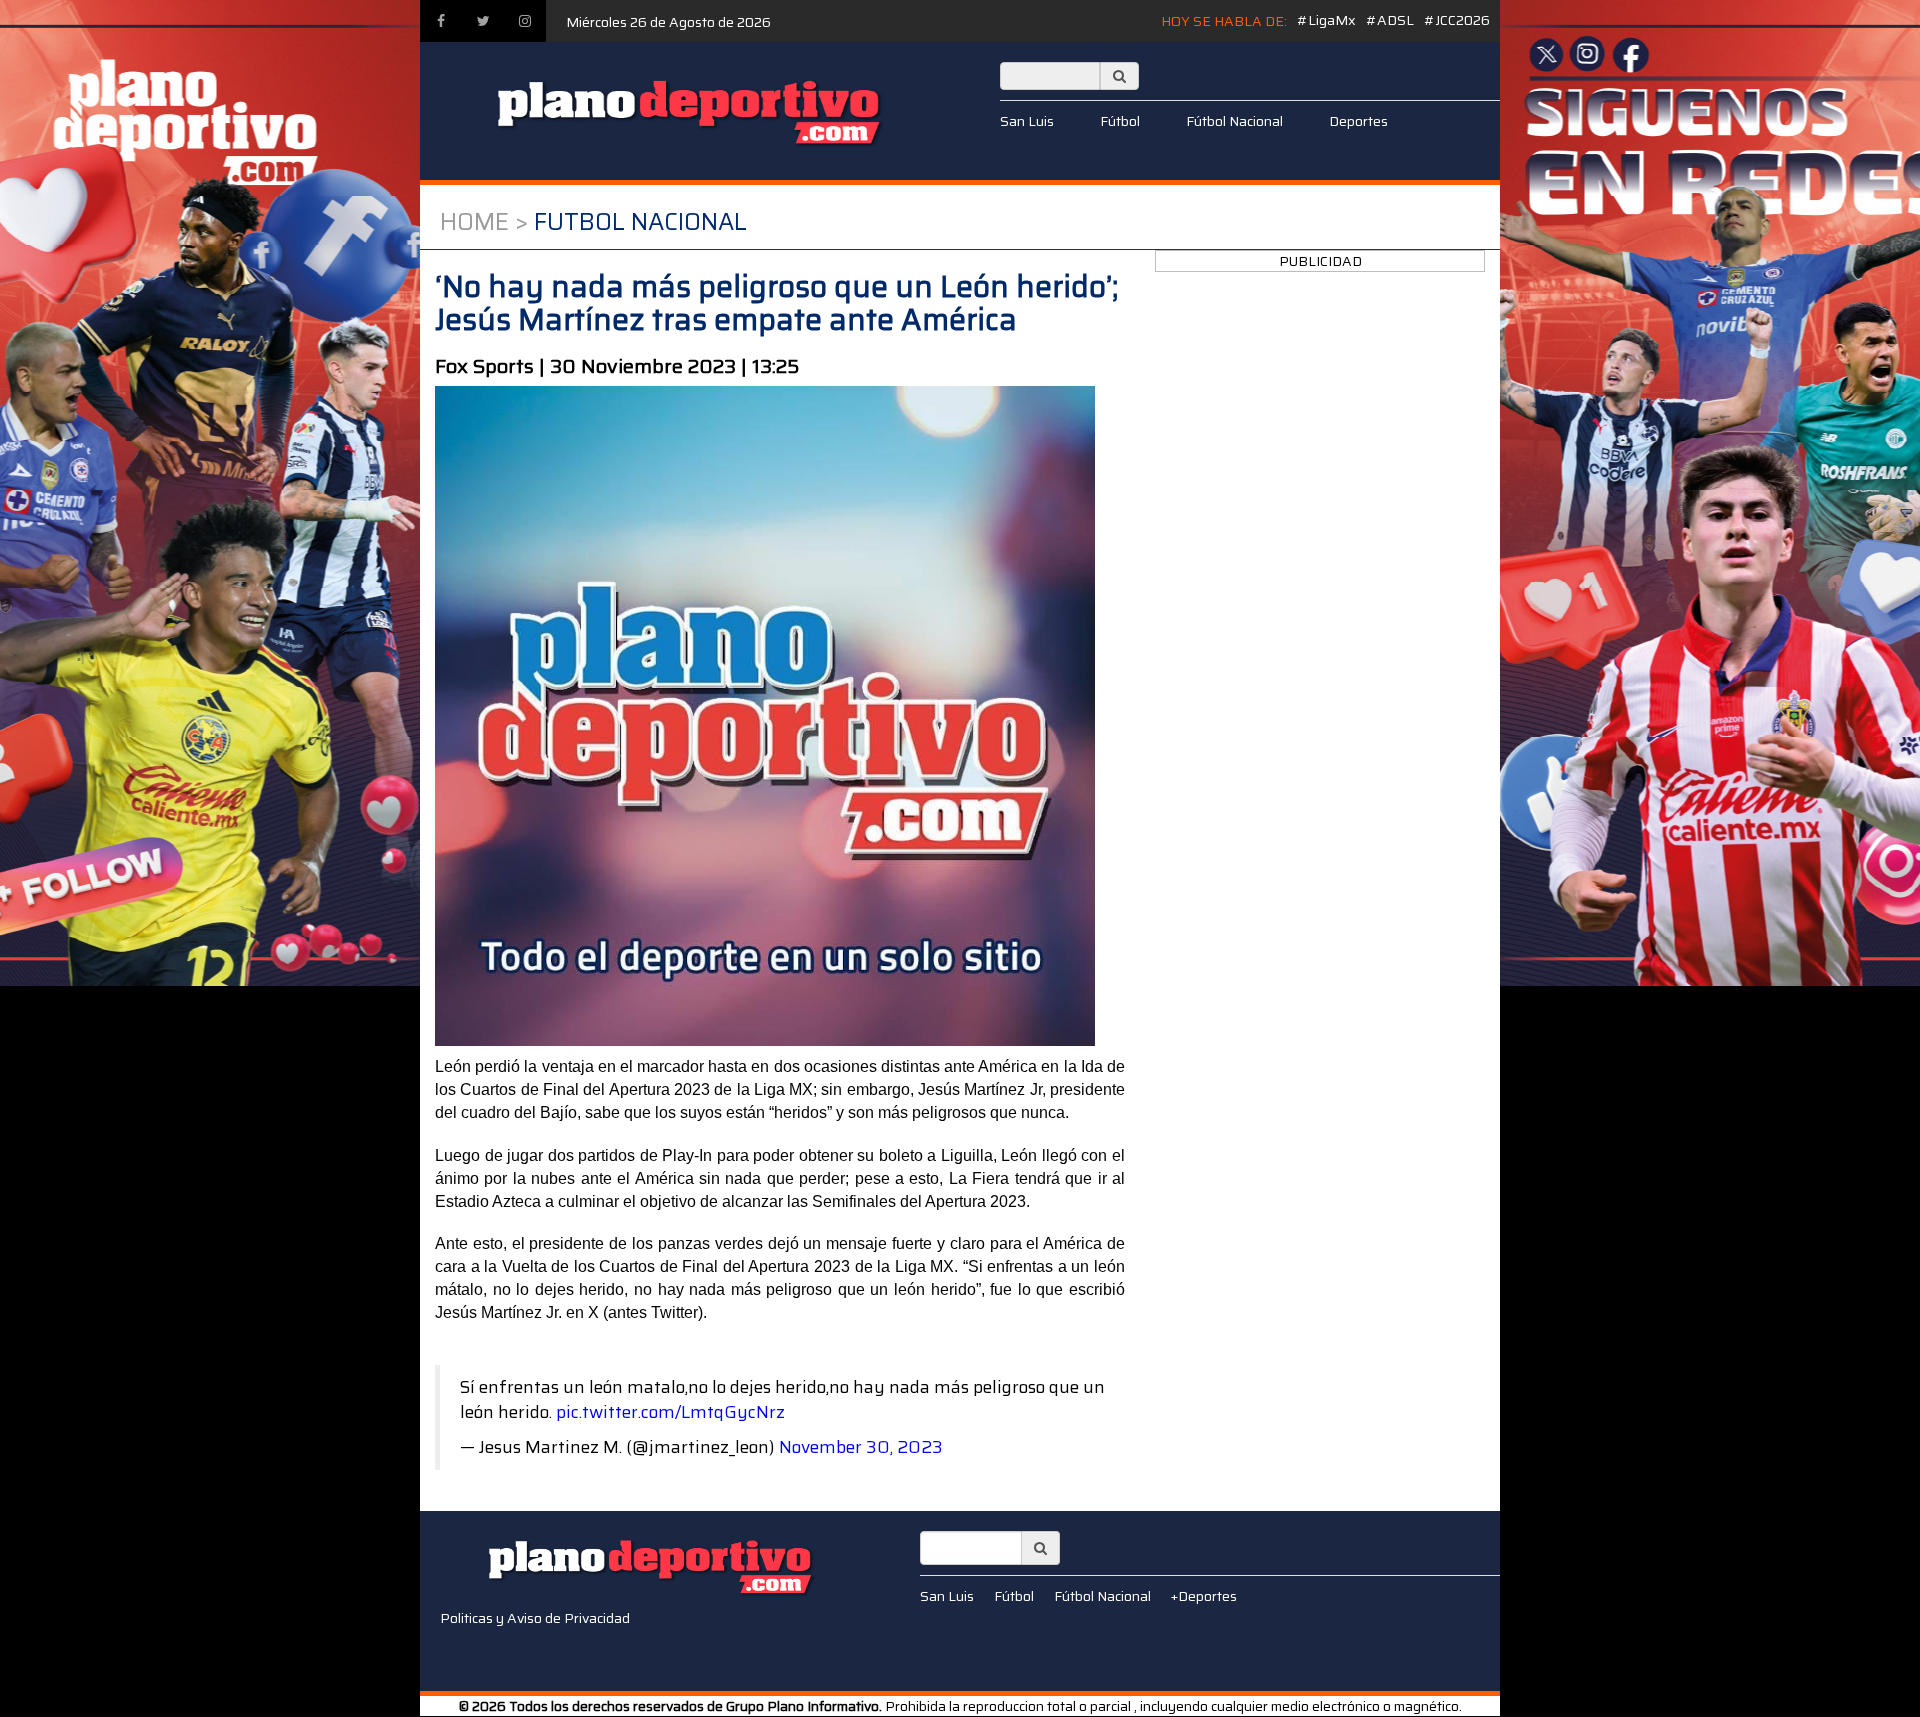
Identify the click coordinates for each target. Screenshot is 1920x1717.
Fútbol (1120, 121)
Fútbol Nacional (1234, 121)
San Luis (1027, 121)
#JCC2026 (1457, 20)
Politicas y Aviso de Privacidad (535, 1618)
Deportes (1358, 121)
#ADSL (1390, 20)
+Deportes (1204, 1596)
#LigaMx (1326, 20)
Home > (484, 222)
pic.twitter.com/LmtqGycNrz (670, 1412)
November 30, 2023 (861, 1447)
